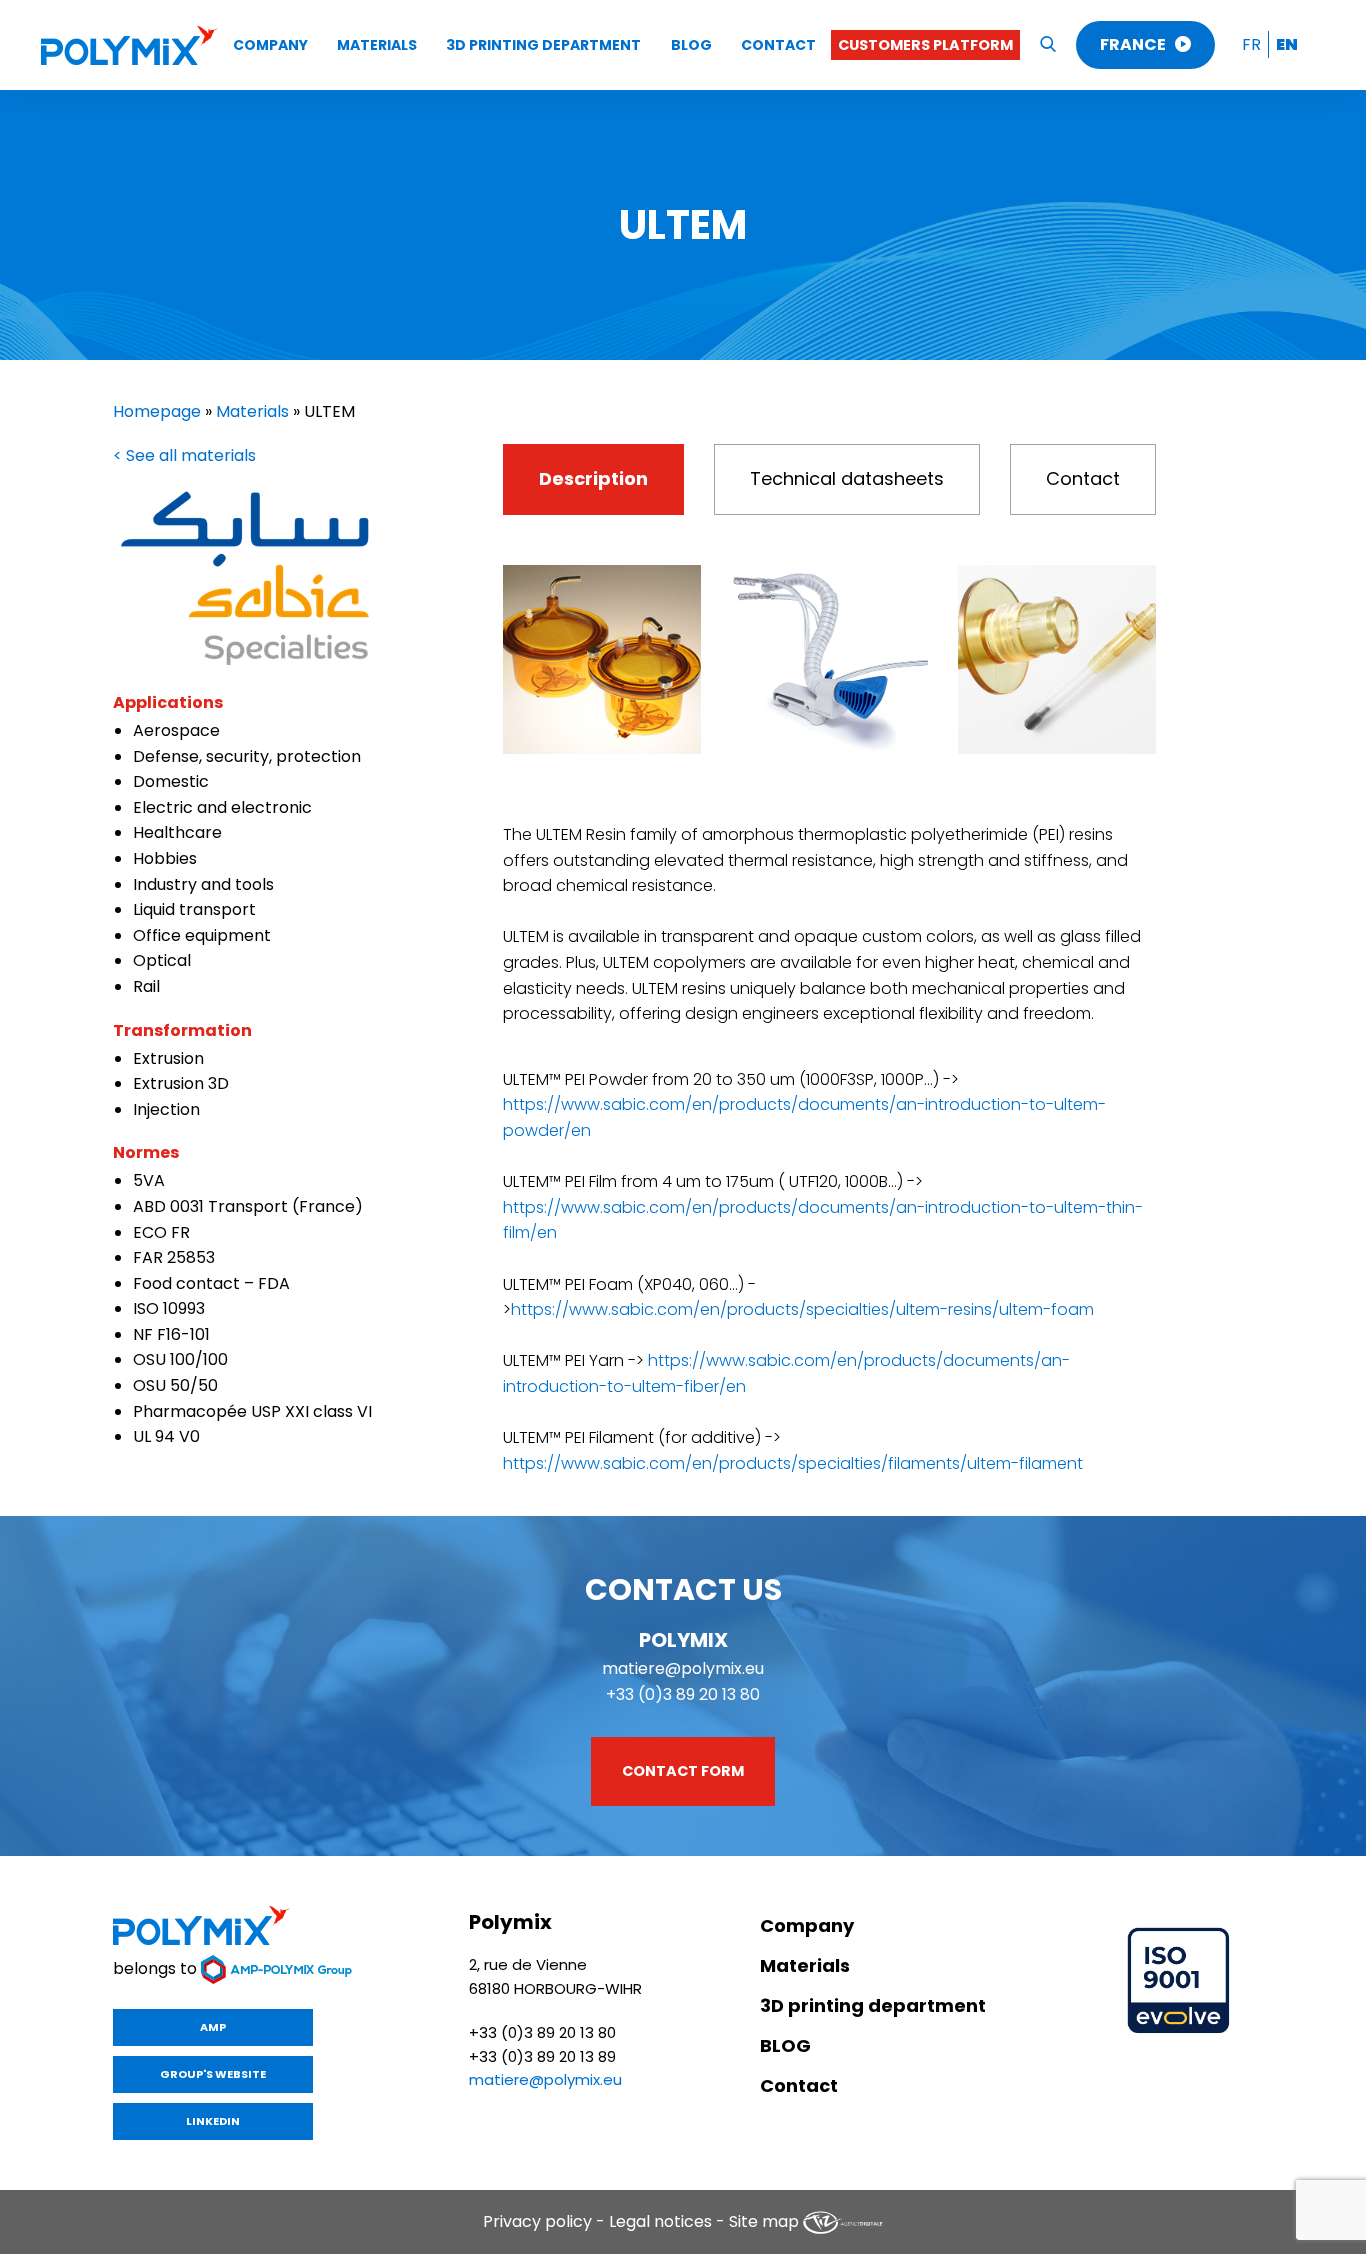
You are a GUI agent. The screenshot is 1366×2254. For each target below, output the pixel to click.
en (1287, 44)
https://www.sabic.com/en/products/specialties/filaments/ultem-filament (793, 1463)
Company (270, 45)
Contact (778, 45)
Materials (377, 45)
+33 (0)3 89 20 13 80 (683, 1694)
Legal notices (660, 2221)
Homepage (157, 411)
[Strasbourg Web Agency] (843, 2221)
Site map (764, 2221)
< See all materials (184, 455)
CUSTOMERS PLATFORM (925, 45)
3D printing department (543, 45)
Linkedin (213, 2121)
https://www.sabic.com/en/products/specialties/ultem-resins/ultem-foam (802, 1309)
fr (1251, 44)
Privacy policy (537, 2221)
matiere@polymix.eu (683, 1668)
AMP (213, 2027)
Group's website (213, 2074)
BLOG (691, 45)
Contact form (683, 1771)
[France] (129, 45)
